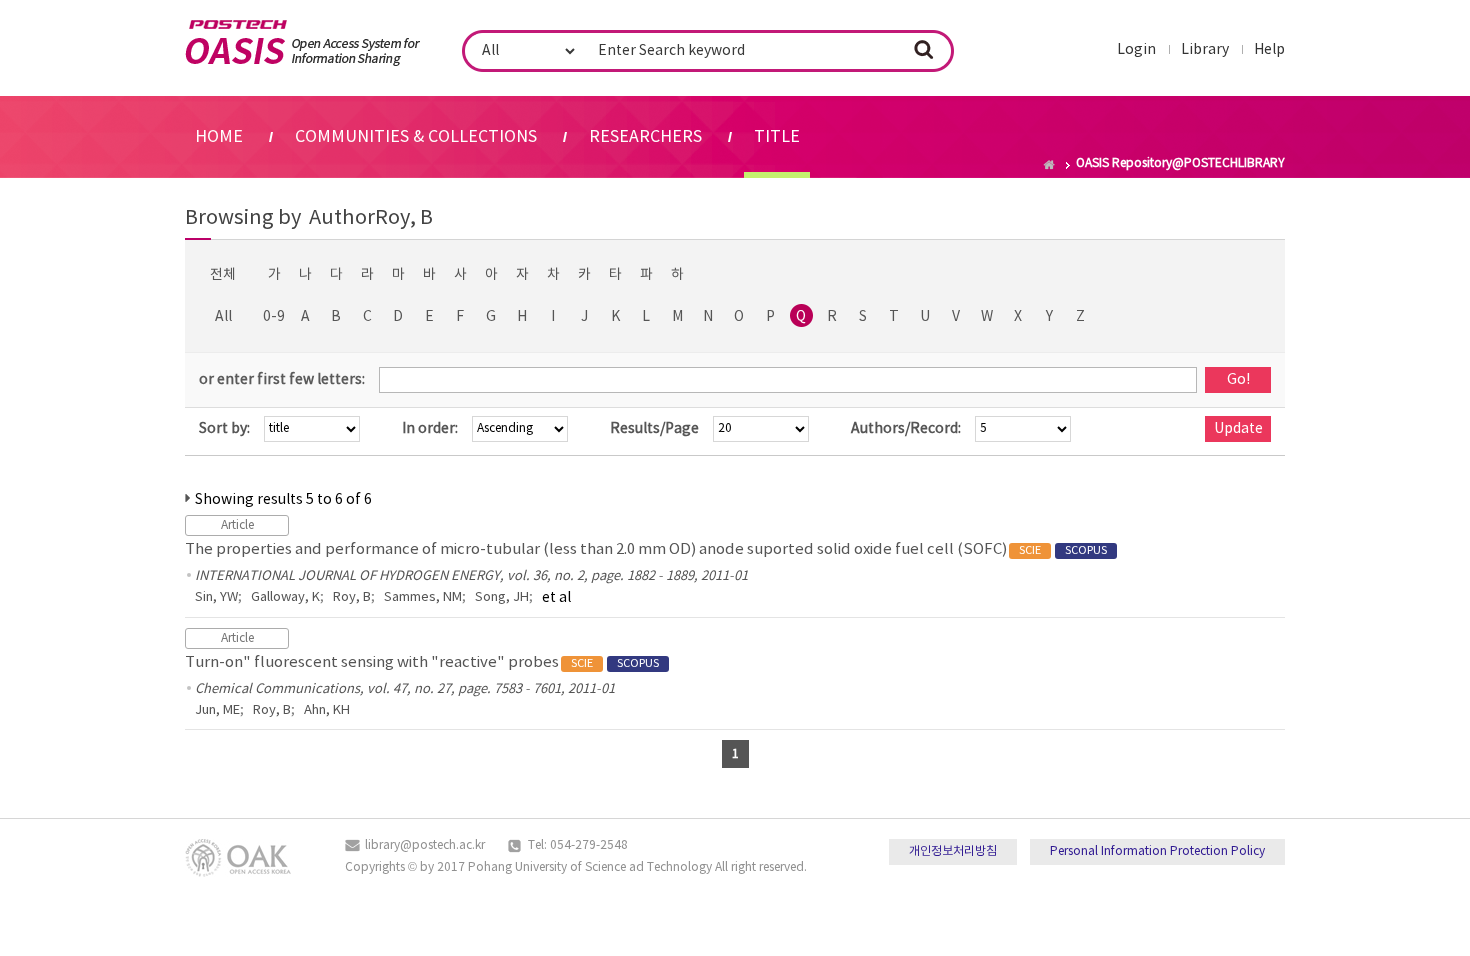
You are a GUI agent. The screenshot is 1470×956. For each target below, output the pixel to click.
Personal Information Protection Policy (1157, 851)
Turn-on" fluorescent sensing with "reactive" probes (422, 662)
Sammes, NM (423, 597)
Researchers (645, 137)
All (223, 317)
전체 (223, 275)
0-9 (274, 317)
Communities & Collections (416, 137)
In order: (430, 429)
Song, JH (502, 597)
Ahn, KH (327, 710)
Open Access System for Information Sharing (302, 43)
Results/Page (654, 429)
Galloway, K (285, 597)
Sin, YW (216, 597)
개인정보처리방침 (953, 851)
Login (1136, 50)
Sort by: (224, 429)
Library (1205, 50)
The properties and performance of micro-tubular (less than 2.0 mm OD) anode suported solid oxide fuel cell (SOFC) (646, 549)
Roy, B (352, 597)
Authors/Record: (906, 429)
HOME (219, 137)
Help (1269, 50)
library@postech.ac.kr (425, 845)
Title (777, 137)
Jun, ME (217, 710)
